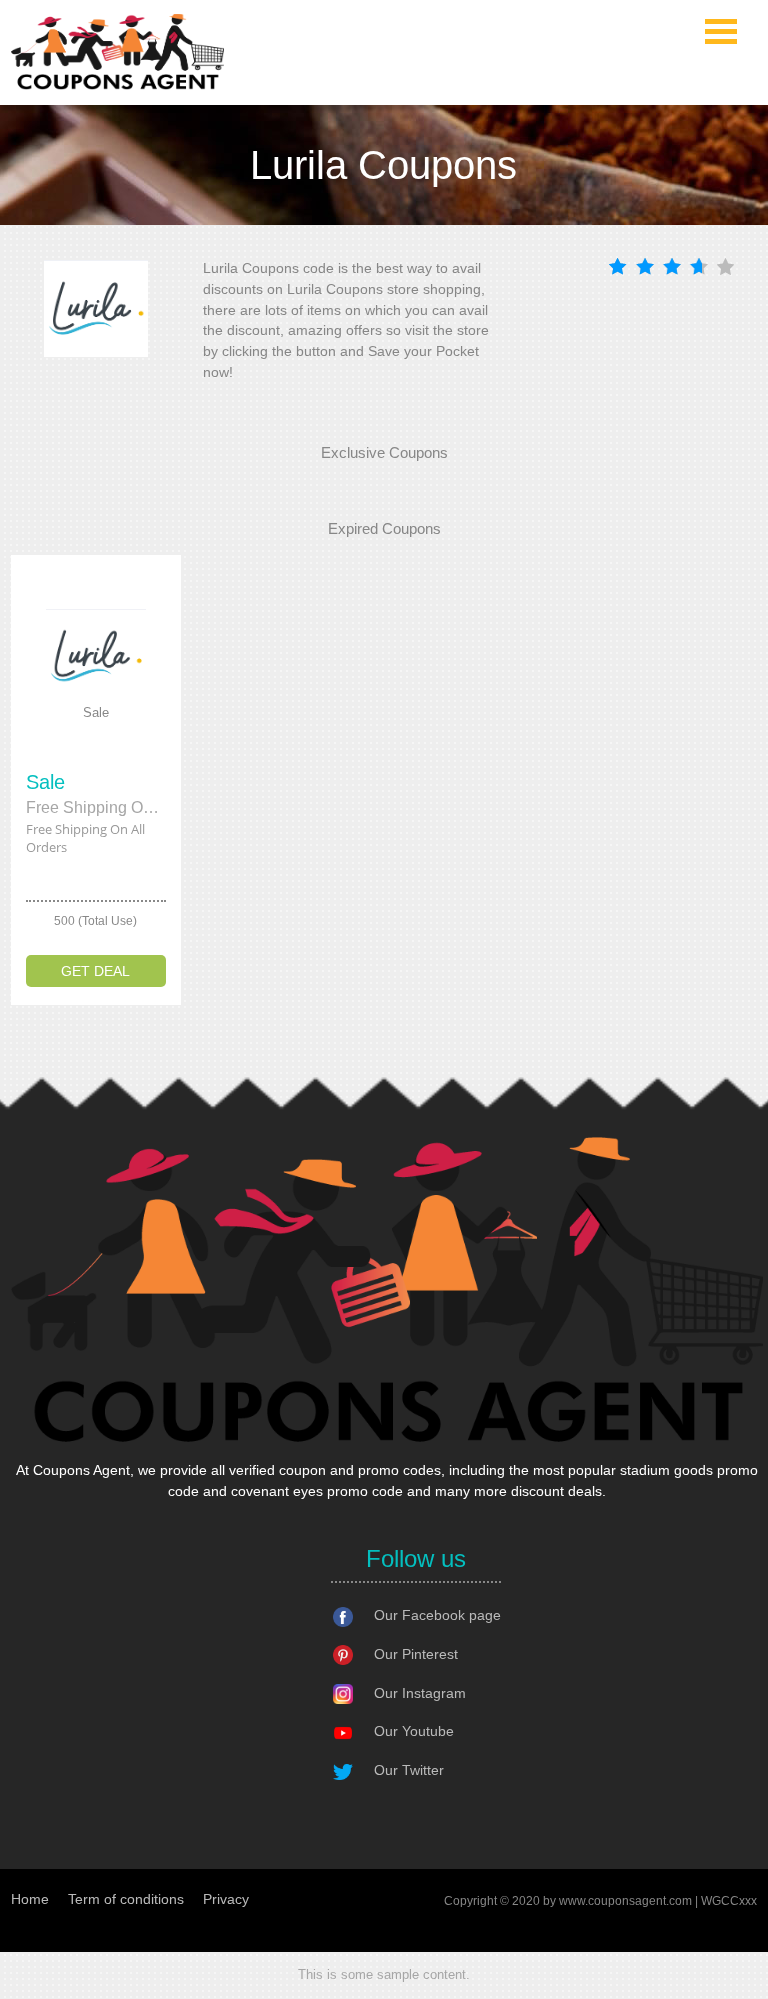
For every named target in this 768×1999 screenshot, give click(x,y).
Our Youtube (414, 1731)
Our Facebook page (437, 1615)
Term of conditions (126, 1899)
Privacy (226, 1899)
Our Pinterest (416, 1654)
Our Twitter (409, 1770)
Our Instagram (420, 1693)
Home (30, 1899)
